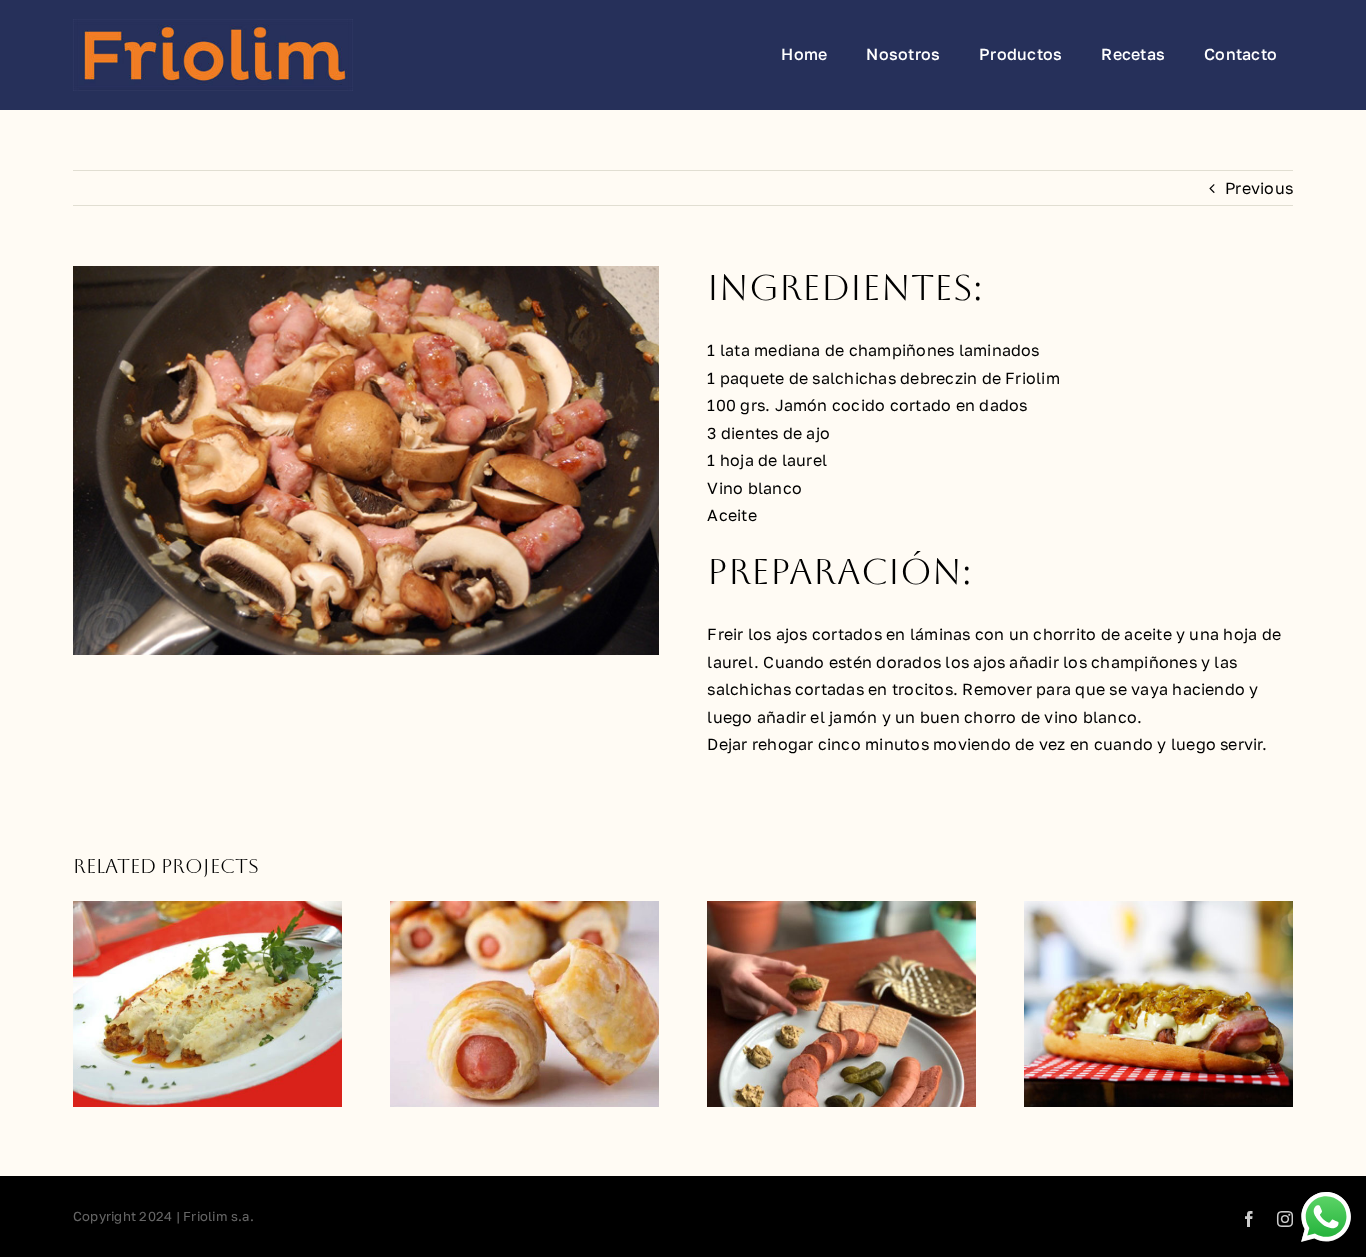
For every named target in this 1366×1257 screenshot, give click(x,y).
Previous (1259, 188)
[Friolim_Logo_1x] (213, 27)
